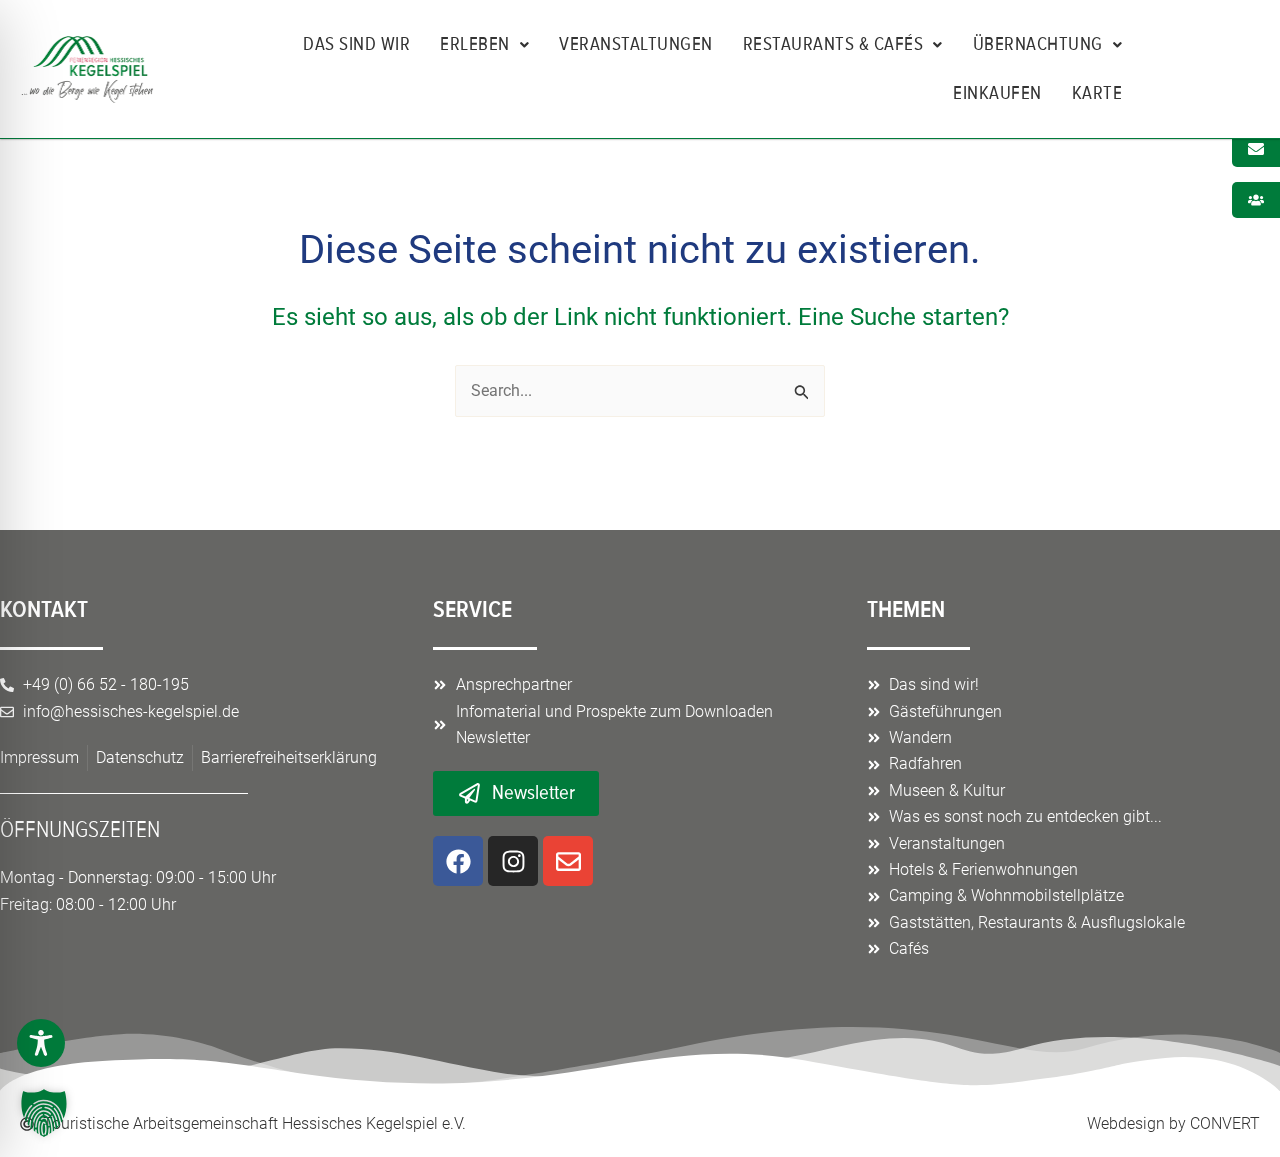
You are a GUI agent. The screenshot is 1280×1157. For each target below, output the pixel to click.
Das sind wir (356, 44)
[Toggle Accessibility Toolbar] (41, 1043)
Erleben (475, 44)
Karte (1097, 93)
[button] (44, 1113)
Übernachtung (1038, 44)
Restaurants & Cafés (833, 44)
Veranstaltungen (636, 44)
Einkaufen (997, 93)
